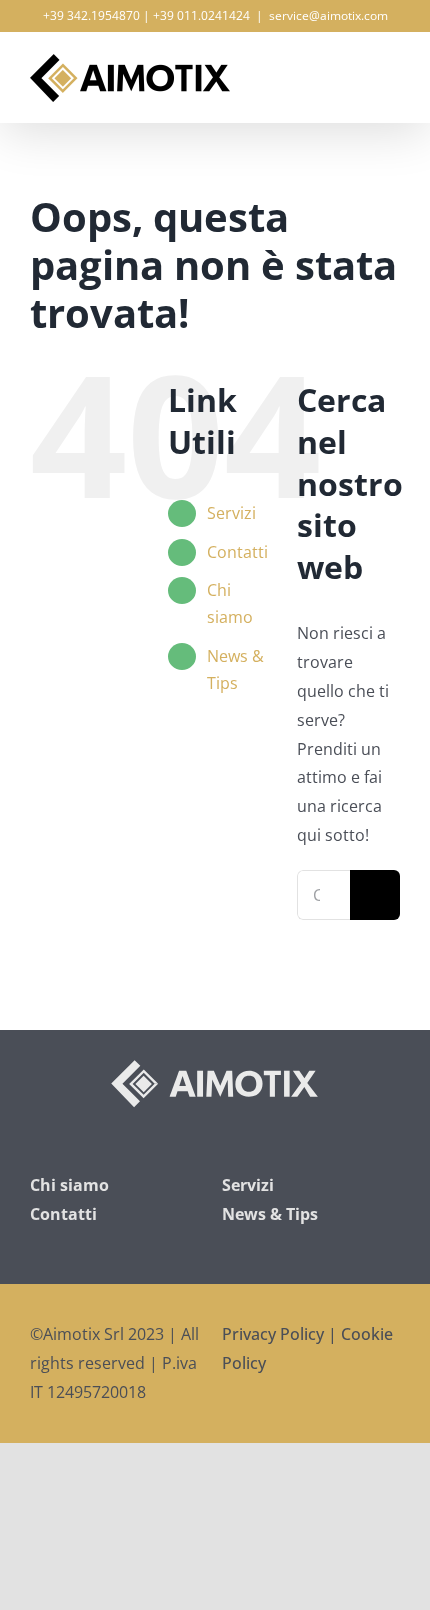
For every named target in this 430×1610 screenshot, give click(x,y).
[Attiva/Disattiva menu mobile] (392, 66)
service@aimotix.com (328, 15)
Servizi (231, 513)
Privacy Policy (273, 1334)
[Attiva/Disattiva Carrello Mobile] (356, 66)
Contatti (237, 552)
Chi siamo (69, 1185)
